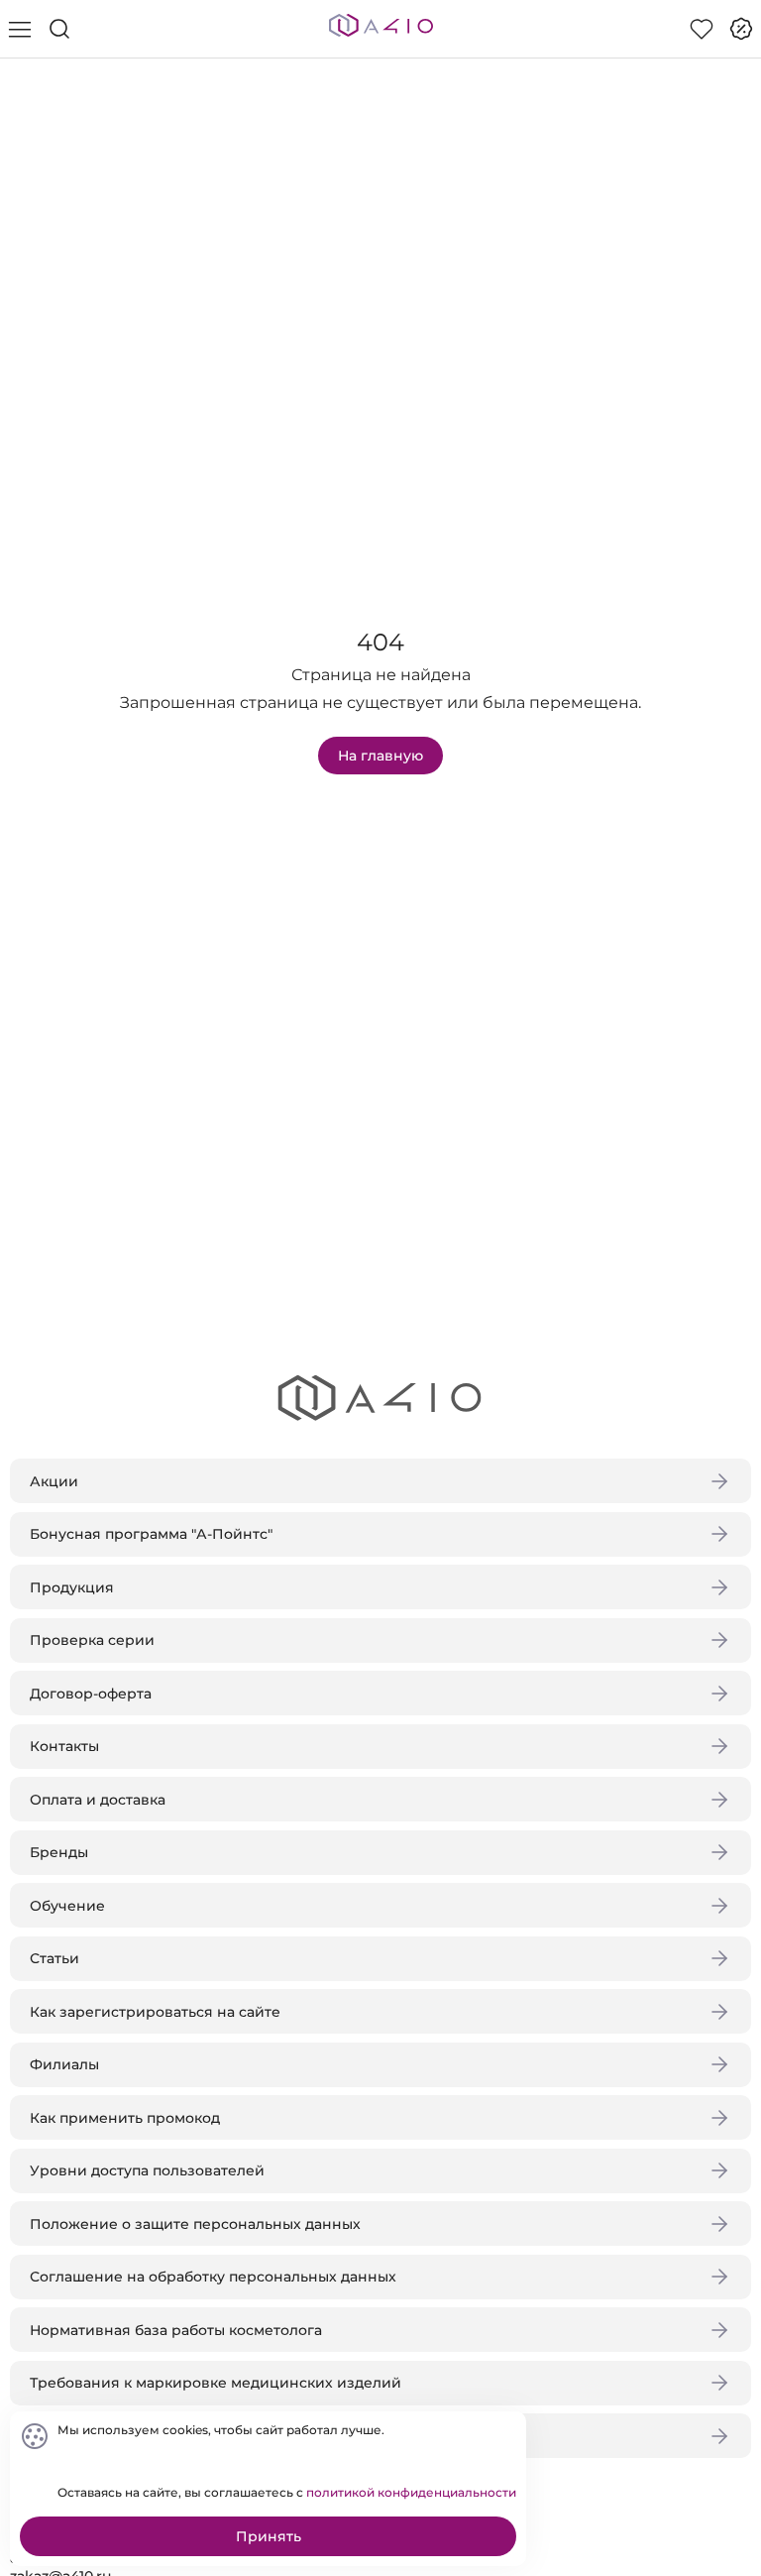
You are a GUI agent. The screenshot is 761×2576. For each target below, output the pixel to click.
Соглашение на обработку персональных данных (213, 2277)
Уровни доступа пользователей (147, 2170)
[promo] (741, 29)
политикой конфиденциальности (411, 2492)
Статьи (54, 1958)
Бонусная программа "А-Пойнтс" (151, 1534)
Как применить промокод (125, 2118)
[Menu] (20, 29)
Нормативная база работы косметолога (176, 2330)
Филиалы (64, 2064)
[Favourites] (702, 29)
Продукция (72, 1587)
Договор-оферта (91, 1694)
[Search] (59, 29)
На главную (380, 756)
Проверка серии (92, 1640)
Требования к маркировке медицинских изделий (216, 2383)
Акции (54, 1481)
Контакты (64, 1746)
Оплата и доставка (98, 1800)
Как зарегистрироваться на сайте (155, 2012)
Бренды (59, 1852)
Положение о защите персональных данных (195, 2224)
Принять (269, 2536)
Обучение (67, 1906)
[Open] (729, 285)
